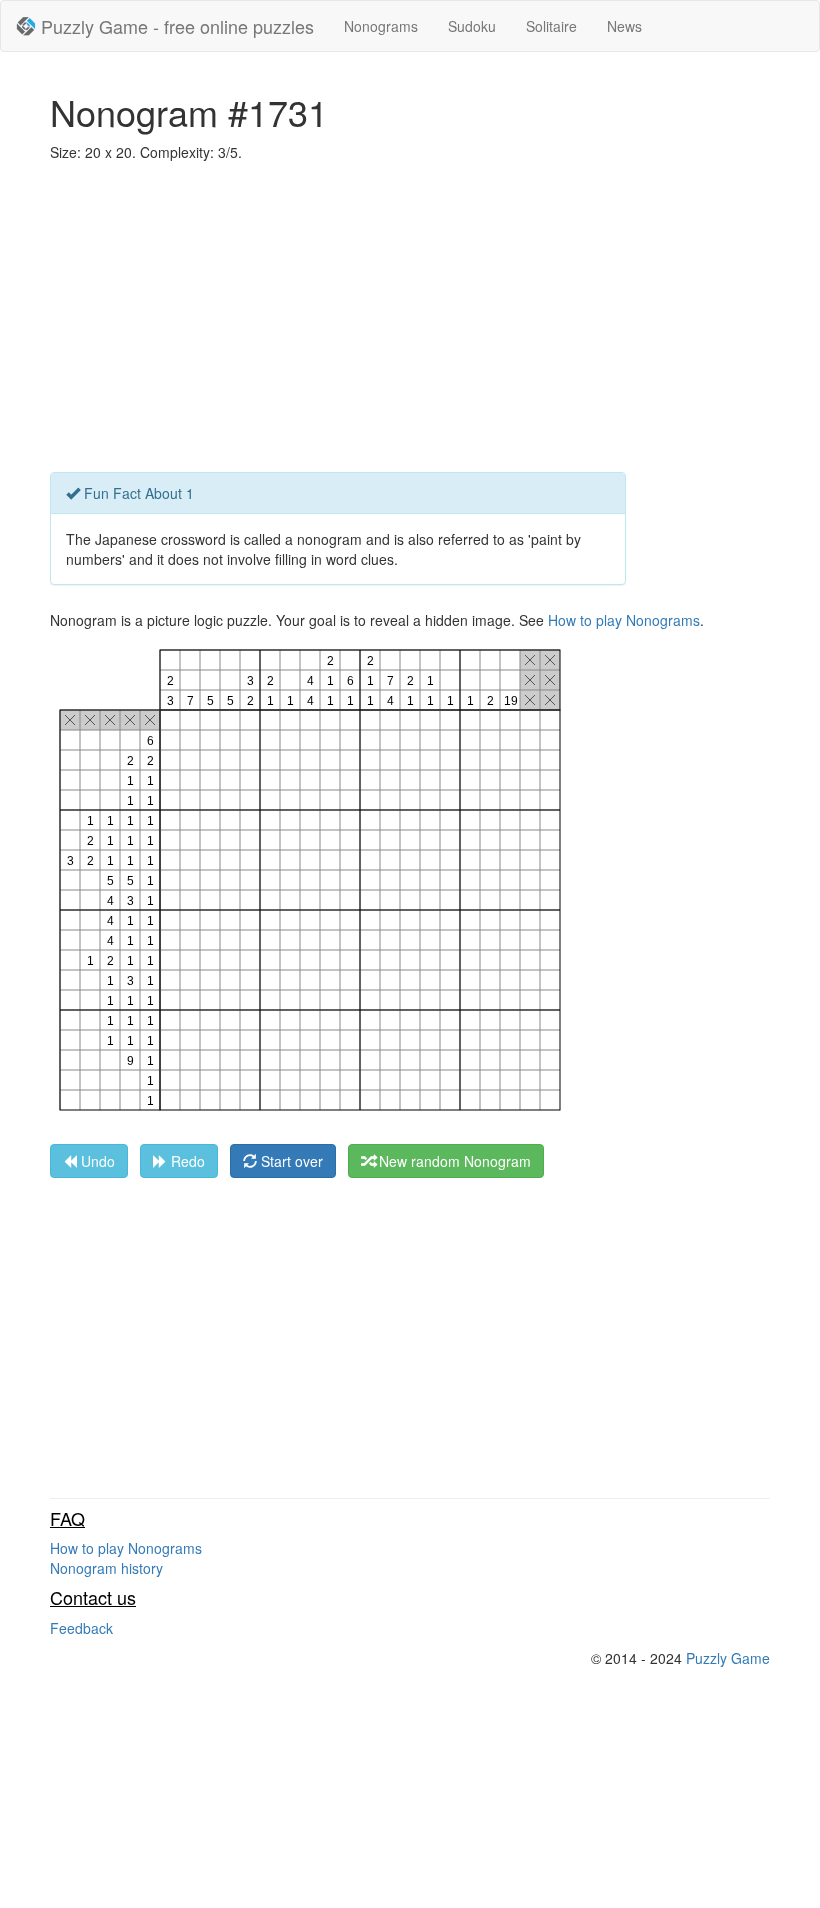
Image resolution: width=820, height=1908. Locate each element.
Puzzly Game (728, 1658)
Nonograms (381, 26)
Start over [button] (290, 1161)
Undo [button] (96, 1161)
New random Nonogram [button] (453, 1161)
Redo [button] (186, 1161)
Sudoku (472, 26)
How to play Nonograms (624, 620)
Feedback (81, 1628)
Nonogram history (106, 1568)
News (624, 26)
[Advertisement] (410, 322)
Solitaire (551, 26)
